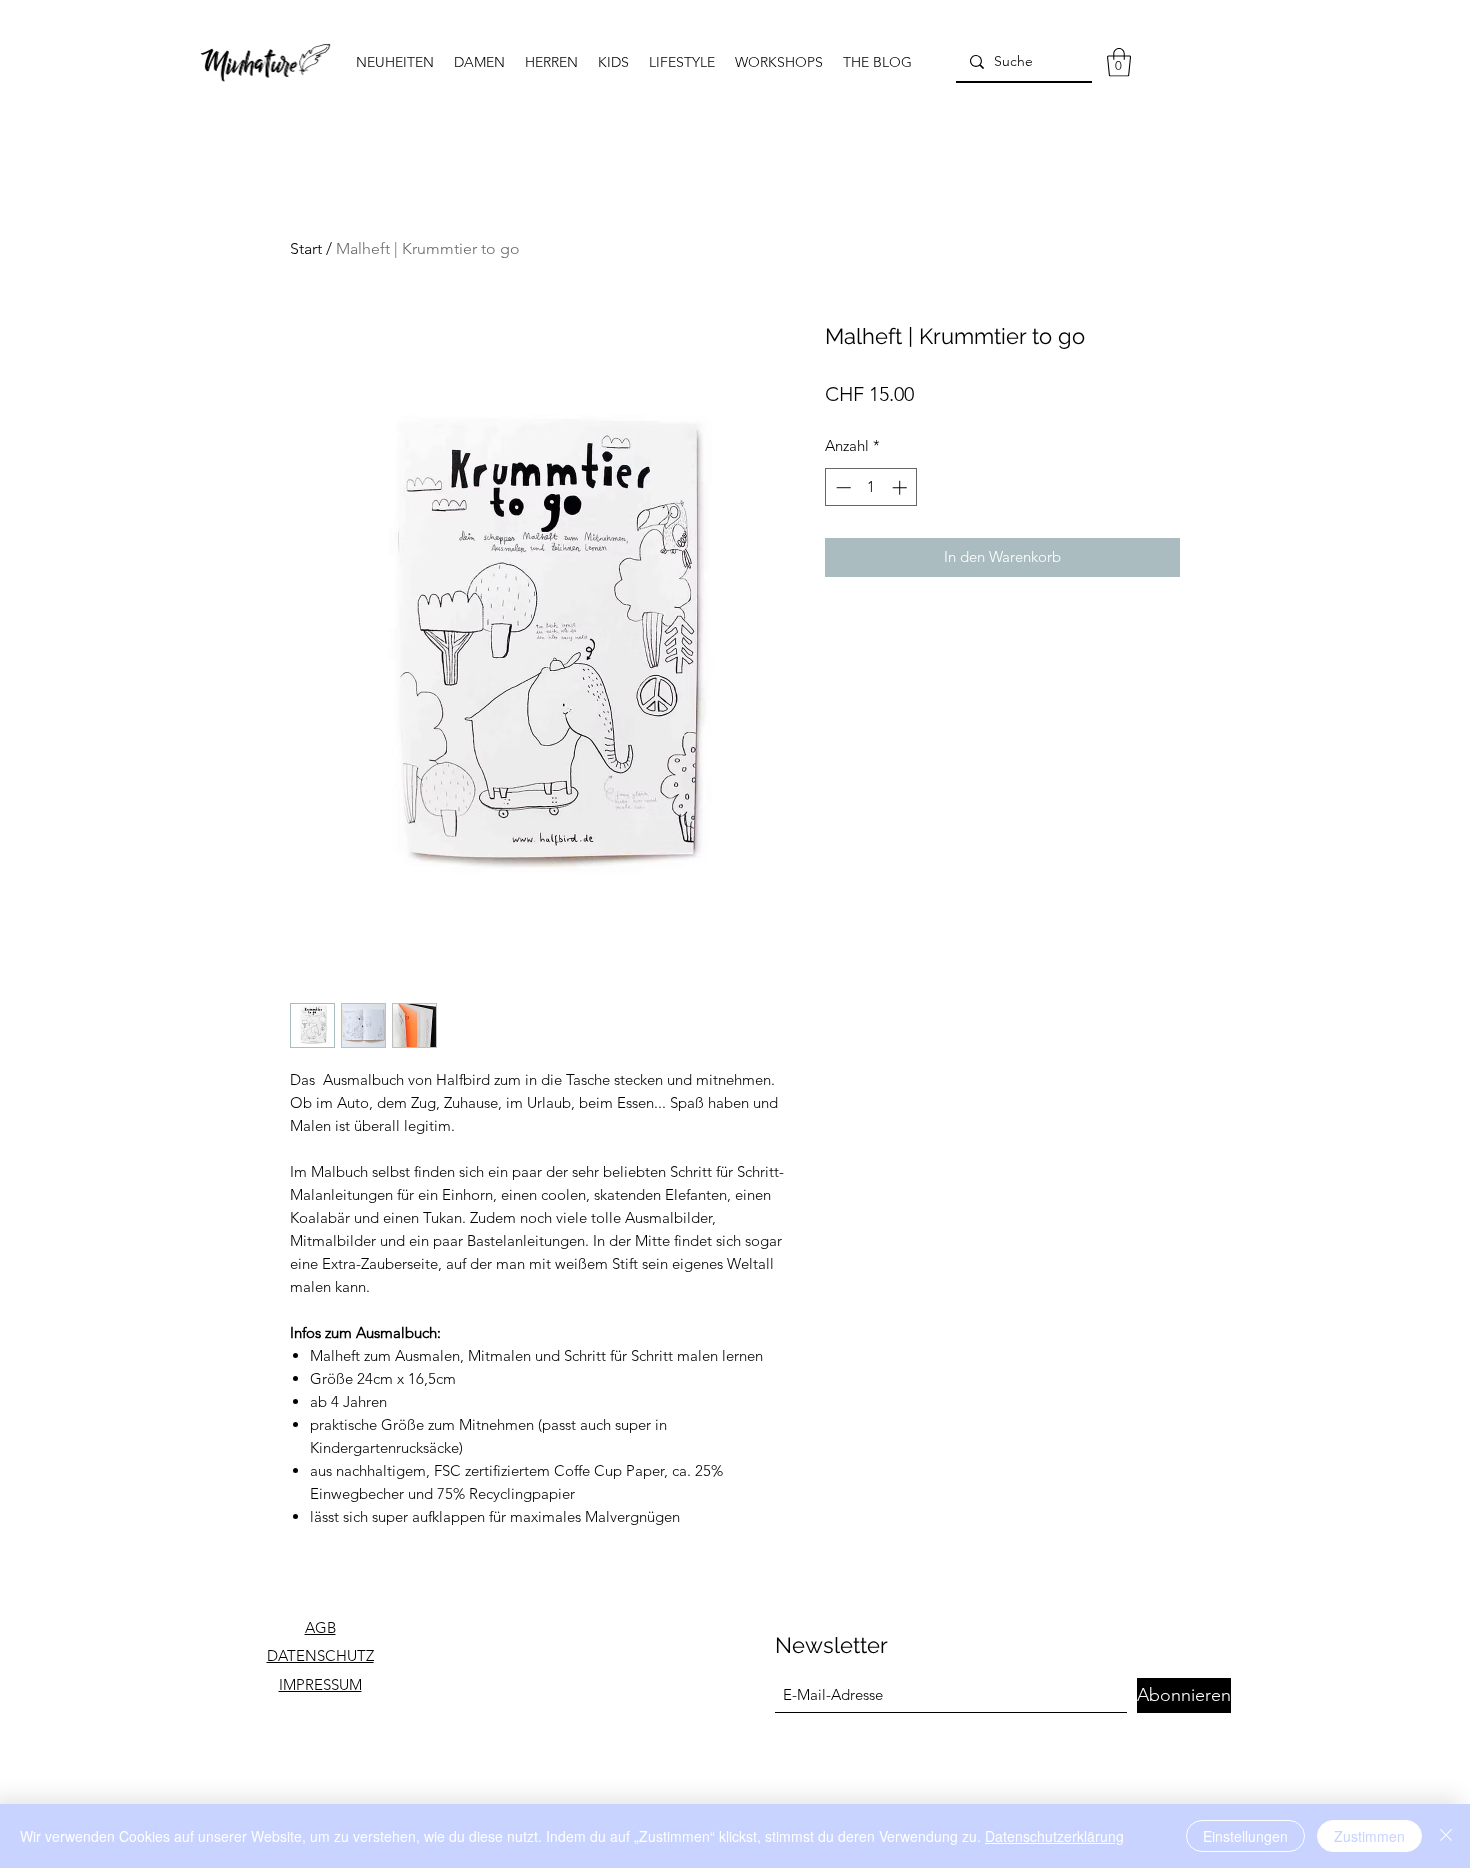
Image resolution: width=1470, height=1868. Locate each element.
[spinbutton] (871, 487)
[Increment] (901, 487)
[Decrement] (841, 487)
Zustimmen (1369, 1836)
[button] (1119, 62)
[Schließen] (1446, 1836)
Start (306, 248)
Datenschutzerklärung (1054, 1836)
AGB (320, 1627)
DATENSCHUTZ (320, 1655)
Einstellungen (1245, 1836)
